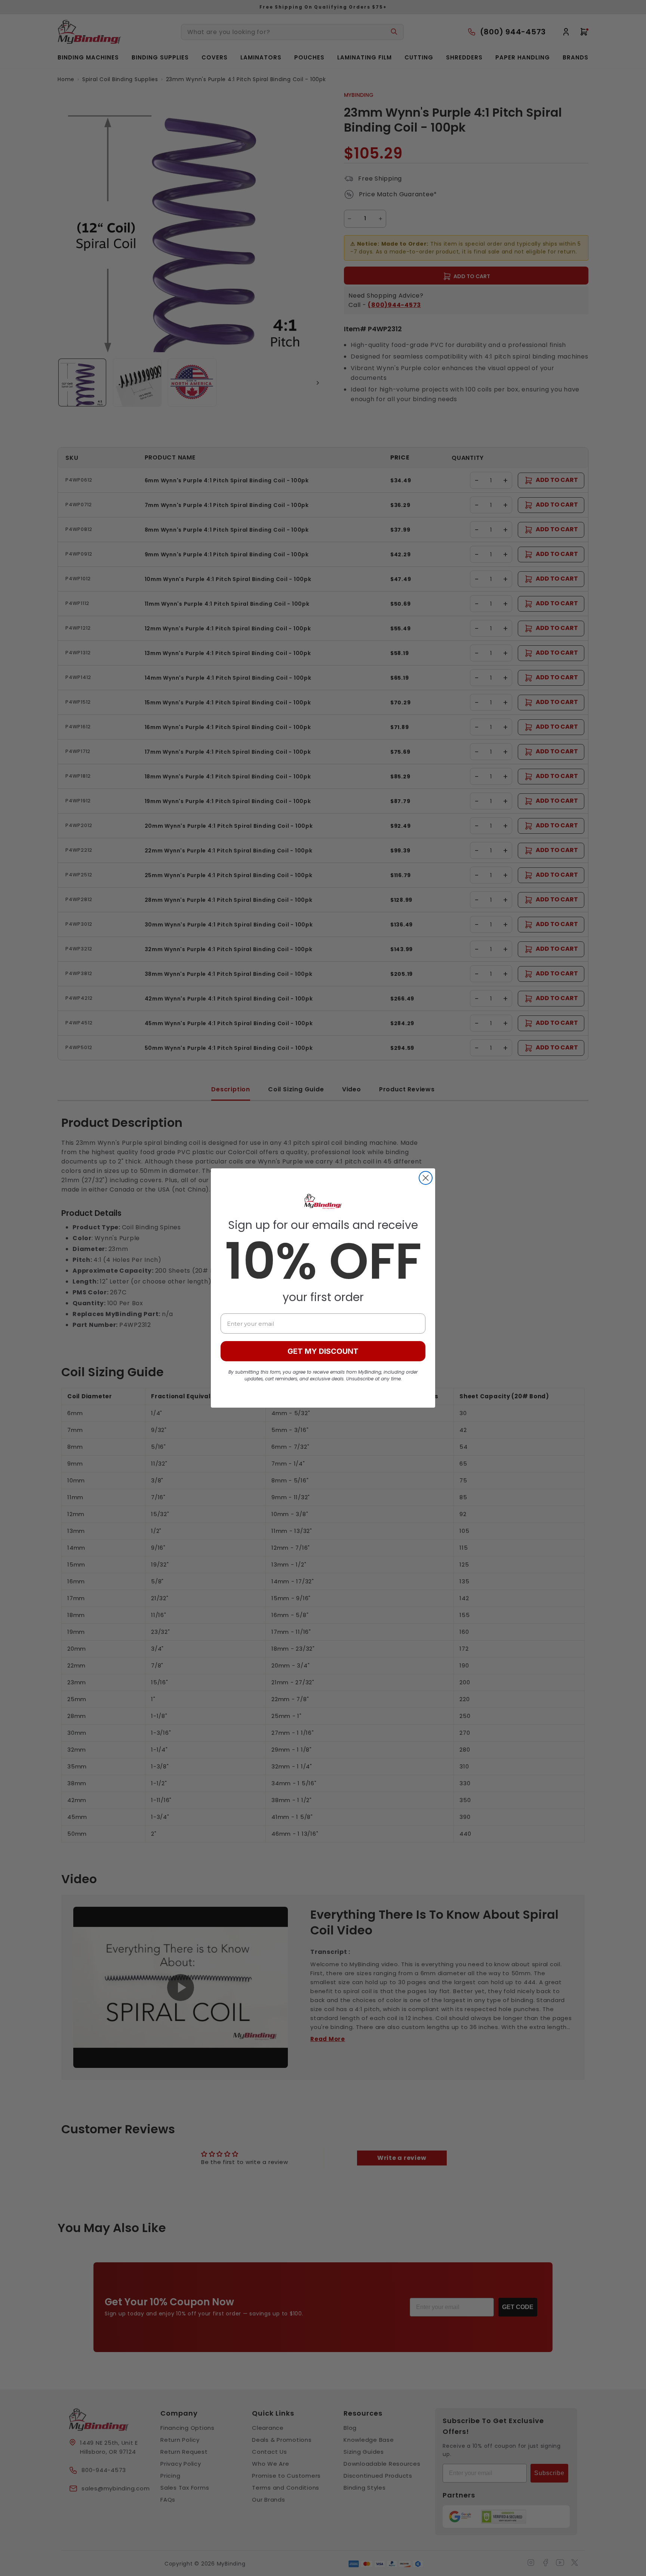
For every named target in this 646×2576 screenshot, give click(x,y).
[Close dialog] (426, 1178)
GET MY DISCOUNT (323, 1351)
